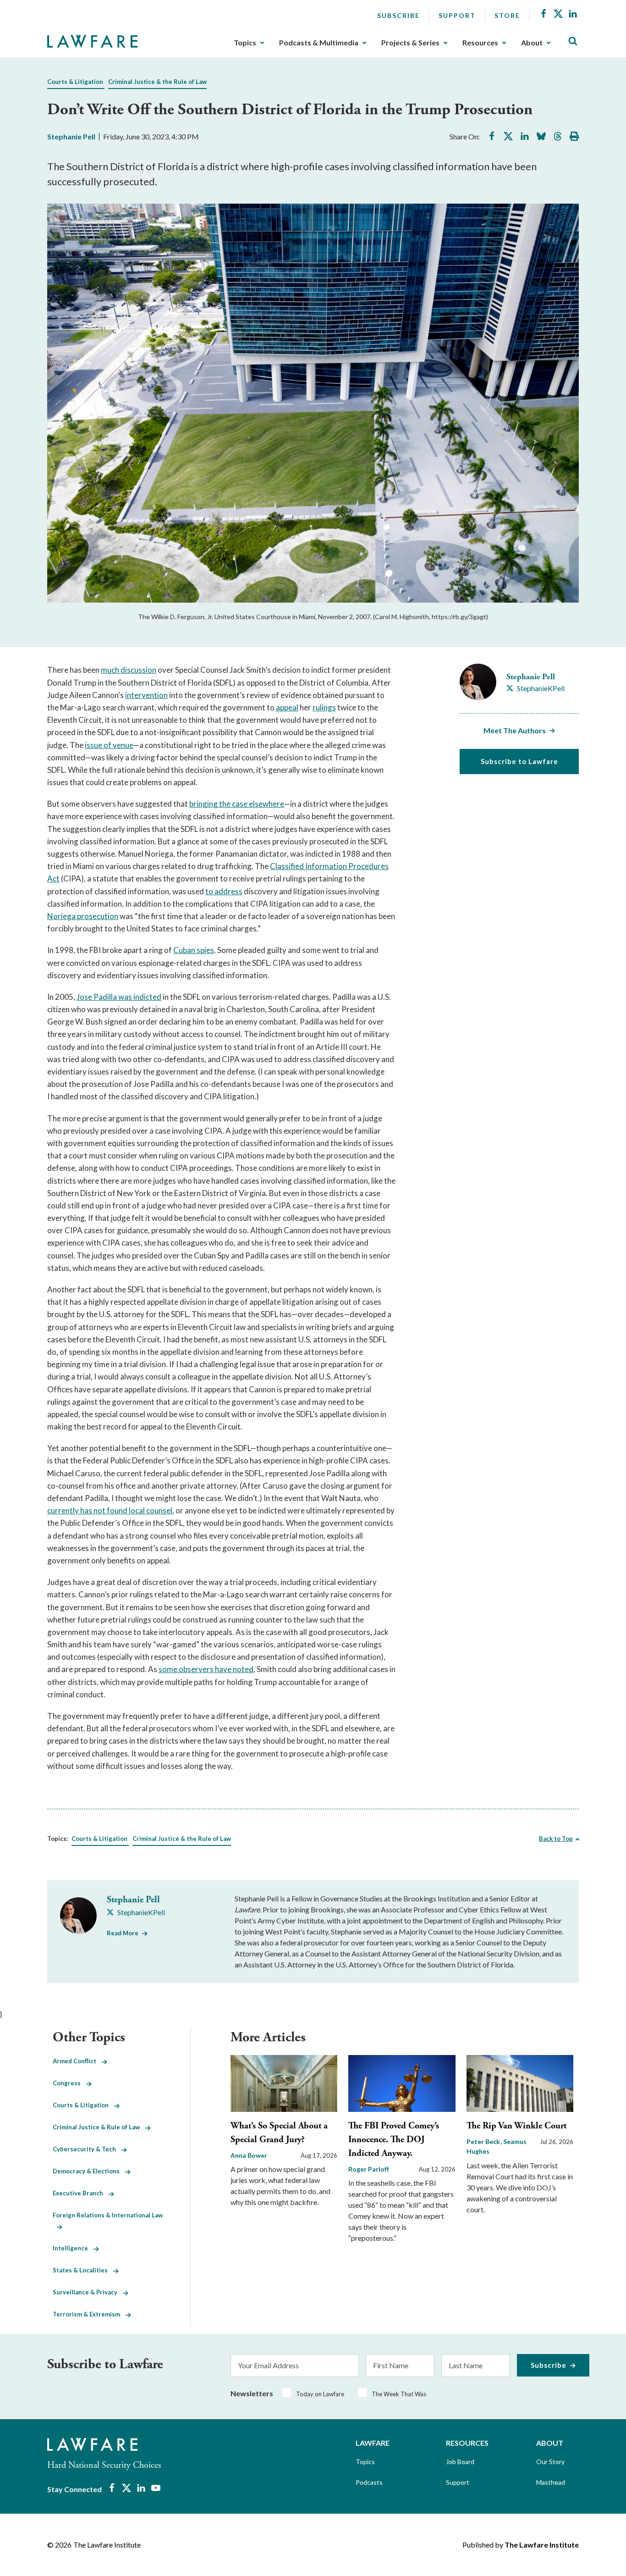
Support (457, 15)
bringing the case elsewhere (237, 804)
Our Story (550, 2462)
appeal (287, 707)
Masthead (551, 2482)
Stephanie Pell (71, 136)
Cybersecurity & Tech (87, 2149)
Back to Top (556, 1839)
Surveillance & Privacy (88, 2292)
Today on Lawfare (320, 2394)
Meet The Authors (515, 730)
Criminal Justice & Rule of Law (99, 2127)
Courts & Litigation (75, 82)
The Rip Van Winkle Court (516, 2126)
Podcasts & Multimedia (319, 43)
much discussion (129, 670)
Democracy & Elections (89, 2171)
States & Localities (83, 2270)
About (532, 43)
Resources (480, 43)
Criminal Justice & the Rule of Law (157, 82)
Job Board (460, 2462)
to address (224, 891)
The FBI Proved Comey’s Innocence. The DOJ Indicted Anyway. (394, 2140)
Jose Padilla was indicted (119, 997)
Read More (123, 1933)
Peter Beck (484, 2141)
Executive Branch (81, 2193)
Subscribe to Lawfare (519, 761)
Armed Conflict (77, 2061)
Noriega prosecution (83, 916)
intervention (146, 695)
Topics (245, 43)
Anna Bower (249, 2155)
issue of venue (109, 745)
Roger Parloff (369, 2169)
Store (507, 15)
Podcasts (369, 2482)
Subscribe (398, 15)
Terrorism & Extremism (89, 2314)
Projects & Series (410, 43)
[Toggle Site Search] (573, 42)
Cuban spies (194, 950)
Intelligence (73, 2248)
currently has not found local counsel (110, 1510)
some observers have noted (206, 1669)
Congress (69, 2083)
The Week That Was (399, 2394)
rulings (324, 707)
